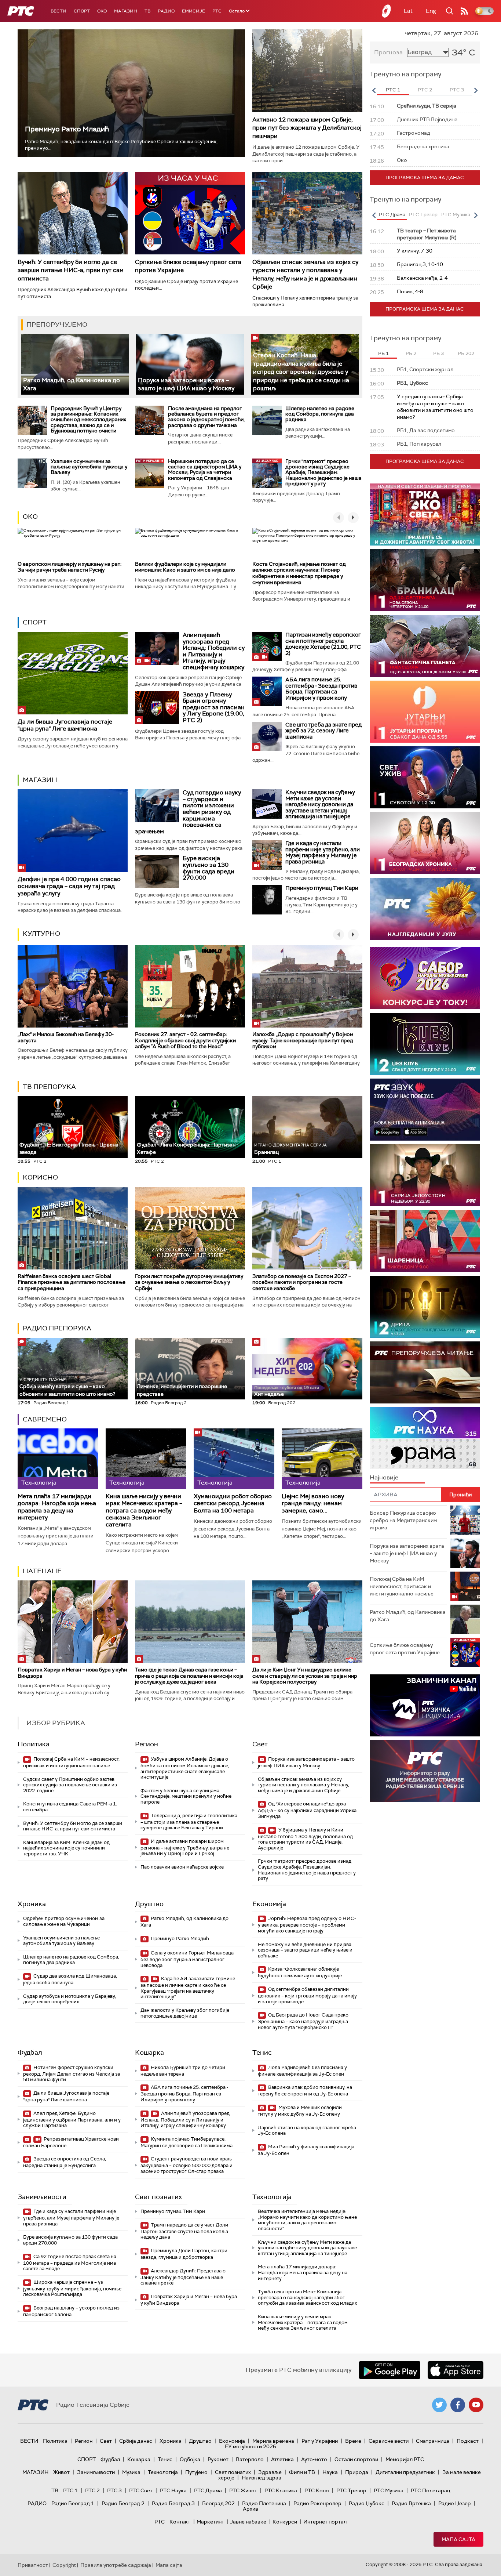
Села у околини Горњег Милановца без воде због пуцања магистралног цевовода (187, 1959)
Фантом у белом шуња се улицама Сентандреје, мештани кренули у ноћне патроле (186, 1796)
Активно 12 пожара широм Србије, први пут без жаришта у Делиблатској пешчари (307, 128)
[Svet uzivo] (425, 777)
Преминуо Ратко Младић (67, 129)
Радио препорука (57, 1328)
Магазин (126, 11)
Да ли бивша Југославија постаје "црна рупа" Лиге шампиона (65, 725)
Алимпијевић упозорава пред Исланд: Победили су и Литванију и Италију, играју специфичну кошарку (214, 651)
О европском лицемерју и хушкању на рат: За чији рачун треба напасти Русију (70, 567)
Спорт (82, 11)
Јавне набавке (248, 2522)
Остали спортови (356, 2459)
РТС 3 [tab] (457, 90)
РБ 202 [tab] (466, 353)
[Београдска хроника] (425, 843)
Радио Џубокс (367, 2503)
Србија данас (136, 2441)
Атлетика (282, 2459)
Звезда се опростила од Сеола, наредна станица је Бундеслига (65, 2162)
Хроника (32, 1904)
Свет (260, 1744)
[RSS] (464, 11)
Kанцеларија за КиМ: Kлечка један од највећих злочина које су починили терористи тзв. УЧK (66, 1848)
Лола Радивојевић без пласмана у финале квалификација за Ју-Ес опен (302, 2071)
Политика (34, 1744)
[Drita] (425, 1307)
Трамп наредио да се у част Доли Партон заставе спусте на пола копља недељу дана (184, 2231)
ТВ (147, 11)
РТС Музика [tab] (456, 215)
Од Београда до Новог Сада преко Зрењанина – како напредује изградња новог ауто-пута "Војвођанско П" (303, 2021)
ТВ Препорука (49, 1087)
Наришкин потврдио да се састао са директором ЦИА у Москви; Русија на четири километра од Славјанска (205, 470)
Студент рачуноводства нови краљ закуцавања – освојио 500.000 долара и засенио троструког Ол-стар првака (186, 2165)
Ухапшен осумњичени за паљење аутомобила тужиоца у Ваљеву (89, 467)
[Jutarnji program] (425, 712)
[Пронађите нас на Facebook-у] (458, 2405)
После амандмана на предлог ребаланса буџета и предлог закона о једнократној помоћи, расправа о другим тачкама (206, 417)
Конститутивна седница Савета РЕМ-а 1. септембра (70, 1807)
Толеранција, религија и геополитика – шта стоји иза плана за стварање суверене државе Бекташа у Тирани (189, 1822)
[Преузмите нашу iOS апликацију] (456, 2370)
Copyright (64, 2565)
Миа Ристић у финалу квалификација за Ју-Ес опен (306, 2150)
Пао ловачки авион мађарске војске (182, 1867)
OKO (102, 11)
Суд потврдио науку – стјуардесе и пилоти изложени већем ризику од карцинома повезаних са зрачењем (188, 812)
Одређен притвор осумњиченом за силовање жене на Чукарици (64, 1921)
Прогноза (388, 52)
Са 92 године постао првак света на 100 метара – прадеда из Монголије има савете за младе (70, 2263)
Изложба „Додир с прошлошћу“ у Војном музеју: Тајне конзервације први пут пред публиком (303, 1040)
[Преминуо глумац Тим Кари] (267, 900)
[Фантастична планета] (425, 646)
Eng (431, 11)
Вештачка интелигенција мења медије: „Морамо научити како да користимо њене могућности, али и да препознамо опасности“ (307, 2220)
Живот (61, 2472)
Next (476, 90)
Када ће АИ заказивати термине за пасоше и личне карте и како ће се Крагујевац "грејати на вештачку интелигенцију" (188, 1988)
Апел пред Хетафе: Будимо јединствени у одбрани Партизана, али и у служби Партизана (72, 2120)
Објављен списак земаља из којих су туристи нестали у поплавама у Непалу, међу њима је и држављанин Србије (305, 274)
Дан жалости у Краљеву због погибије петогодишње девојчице (185, 2013)
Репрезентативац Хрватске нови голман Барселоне (71, 2142)
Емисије (193, 11)
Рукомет (218, 2459)
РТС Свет (141, 2490)
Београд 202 (218, 2503)
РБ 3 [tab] (438, 353)
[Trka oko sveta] (425, 515)
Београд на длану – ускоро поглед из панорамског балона (71, 2311)
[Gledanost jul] (425, 909)
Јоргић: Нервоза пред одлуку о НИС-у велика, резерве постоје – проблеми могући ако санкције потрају (307, 1925)
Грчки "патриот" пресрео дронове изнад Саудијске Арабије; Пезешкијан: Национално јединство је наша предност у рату (323, 472)
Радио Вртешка (411, 2503)
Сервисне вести (389, 2441)
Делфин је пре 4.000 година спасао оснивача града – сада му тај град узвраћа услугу (69, 886)
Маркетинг (210, 2522)
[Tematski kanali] (425, 1438)
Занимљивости (42, 2197)
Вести (58, 11)
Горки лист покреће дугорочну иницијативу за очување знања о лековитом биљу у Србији (189, 1282)
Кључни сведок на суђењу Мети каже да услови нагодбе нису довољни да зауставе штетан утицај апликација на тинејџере (320, 804)
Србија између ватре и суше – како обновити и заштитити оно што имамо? (67, 1387)
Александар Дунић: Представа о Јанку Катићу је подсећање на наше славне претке (183, 2277)
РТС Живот (243, 2490)
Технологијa (272, 2197)
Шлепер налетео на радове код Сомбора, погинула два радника (320, 414)
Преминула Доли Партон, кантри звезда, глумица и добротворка (184, 2254)
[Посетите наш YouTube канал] (476, 2405)
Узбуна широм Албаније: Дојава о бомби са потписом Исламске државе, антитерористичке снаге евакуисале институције (185, 1768)
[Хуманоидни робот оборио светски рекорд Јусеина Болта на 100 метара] (234, 1459)
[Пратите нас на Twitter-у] (439, 2405)
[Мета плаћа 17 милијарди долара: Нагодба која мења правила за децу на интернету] (58, 1459)
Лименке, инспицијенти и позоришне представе (182, 1387)
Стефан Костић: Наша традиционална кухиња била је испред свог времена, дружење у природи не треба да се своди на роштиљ (301, 372)
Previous (374, 90)
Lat (408, 11)
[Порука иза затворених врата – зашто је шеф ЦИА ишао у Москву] (190, 364)
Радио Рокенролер (317, 2503)
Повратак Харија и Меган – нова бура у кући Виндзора (72, 1673)
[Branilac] (425, 580)
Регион (147, 1744)
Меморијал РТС (405, 2459)
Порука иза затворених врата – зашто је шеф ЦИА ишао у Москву (186, 384)
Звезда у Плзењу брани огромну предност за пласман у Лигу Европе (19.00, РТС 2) (214, 707)
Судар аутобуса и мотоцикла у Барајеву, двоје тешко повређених (70, 1999)
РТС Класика (281, 2490)
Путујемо (196, 2472)
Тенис (262, 2053)
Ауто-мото (314, 2459)
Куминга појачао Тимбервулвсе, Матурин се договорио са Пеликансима (186, 2142)
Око (30, 517)
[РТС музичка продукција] (425, 1705)
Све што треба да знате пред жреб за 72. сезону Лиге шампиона (323, 731)
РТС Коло (317, 2490)
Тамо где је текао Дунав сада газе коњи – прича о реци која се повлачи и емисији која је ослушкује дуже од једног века (189, 1676)
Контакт (180, 2522)
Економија (269, 1904)
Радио (166, 11)
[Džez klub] (425, 1044)
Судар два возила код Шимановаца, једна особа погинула (70, 1979)
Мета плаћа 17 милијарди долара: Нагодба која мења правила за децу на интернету (57, 1507)
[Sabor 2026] (425, 978)
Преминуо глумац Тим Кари (322, 888)
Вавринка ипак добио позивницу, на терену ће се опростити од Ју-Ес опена (305, 2090)
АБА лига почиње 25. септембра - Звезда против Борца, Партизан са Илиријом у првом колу (321, 689)
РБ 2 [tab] (411, 353)
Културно (41, 934)
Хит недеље (269, 1394)
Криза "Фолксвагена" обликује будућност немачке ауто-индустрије (300, 1972)
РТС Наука (173, 2490)
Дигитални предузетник (405, 2472)
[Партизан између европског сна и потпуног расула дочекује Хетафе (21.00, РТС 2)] (267, 646)
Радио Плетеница (264, 2503)
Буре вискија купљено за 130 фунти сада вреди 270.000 (209, 868)
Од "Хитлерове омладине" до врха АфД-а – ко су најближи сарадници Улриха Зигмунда (307, 1810)
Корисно (40, 1177)
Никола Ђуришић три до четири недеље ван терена (183, 2071)
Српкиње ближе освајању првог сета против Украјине (405, 1649)
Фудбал (30, 2053)
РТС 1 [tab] (393, 90)
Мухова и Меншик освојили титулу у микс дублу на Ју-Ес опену (300, 2111)
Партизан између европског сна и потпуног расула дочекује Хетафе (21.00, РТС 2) (323, 644)
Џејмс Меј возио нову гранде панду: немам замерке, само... (313, 1503)
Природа (357, 2472)
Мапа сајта (458, 2539)
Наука (330, 2472)
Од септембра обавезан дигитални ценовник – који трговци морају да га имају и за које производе (307, 1995)
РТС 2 (92, 2490)
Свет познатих (158, 2197)
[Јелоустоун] (425, 1175)
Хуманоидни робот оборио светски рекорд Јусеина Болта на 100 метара (233, 1503)
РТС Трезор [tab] (423, 215)
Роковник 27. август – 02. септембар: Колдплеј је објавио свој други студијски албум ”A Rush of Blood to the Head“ (185, 1040)
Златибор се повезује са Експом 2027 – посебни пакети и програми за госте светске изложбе (302, 1282)
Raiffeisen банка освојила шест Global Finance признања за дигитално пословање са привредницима (72, 1282)
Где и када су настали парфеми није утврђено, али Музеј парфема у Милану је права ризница (323, 852)
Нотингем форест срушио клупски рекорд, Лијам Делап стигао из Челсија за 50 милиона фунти (72, 2074)
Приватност (33, 2565)
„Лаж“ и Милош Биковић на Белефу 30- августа (66, 1037)
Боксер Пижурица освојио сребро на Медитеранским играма (403, 1520)
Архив (251, 2509)
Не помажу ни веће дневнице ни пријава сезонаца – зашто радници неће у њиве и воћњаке (305, 1950)
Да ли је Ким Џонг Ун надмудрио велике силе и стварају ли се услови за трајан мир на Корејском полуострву (305, 1676)
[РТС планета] (387, 11)
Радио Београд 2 (123, 2503)
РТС (217, 11)
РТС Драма (208, 2490)
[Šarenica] (425, 1241)
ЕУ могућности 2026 (251, 2446)
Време (353, 2441)
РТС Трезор (351, 2490)
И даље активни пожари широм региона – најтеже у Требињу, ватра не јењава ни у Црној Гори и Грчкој (185, 1847)
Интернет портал (325, 2522)
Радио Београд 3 (173, 2503)
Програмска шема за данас (425, 177)
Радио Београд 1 (73, 2503)
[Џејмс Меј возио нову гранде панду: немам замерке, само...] (322, 1459)
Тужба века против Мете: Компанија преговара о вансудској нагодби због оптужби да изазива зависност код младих (307, 2297)
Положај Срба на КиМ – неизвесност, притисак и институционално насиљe (71, 1762)
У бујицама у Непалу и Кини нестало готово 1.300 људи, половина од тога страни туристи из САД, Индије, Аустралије (305, 1839)
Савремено (45, 1419)
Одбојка (190, 2459)
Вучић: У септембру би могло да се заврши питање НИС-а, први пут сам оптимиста (71, 270)
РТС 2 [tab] (425, 90)
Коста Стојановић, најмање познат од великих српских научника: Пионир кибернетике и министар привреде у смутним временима (299, 573)
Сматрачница (433, 2441)
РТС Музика (389, 2490)
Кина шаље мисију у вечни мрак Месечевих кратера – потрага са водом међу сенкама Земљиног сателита (144, 1510)
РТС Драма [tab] (392, 215)
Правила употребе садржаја (116, 2565)
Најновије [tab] (384, 1477)
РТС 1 (70, 2490)
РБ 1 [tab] (383, 353)
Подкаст (468, 2441)
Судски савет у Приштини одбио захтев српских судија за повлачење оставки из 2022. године (70, 1785)
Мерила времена (273, 2441)
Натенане (42, 1571)
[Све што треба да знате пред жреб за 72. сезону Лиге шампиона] (267, 736)
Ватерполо (250, 2459)
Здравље (270, 2472)
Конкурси (285, 2522)
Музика (131, 2472)
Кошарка (149, 2053)
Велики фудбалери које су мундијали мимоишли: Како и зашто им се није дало (185, 567)
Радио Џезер (455, 2503)
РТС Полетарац (430, 2490)
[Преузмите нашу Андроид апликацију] (390, 2370)
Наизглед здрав (262, 2478)
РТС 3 (114, 2490)
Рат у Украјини (320, 2441)
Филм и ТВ (302, 2472)
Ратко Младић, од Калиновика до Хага (184, 1922)
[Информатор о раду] (425, 1771)
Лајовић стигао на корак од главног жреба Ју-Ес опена (307, 2131)
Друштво (149, 1904)
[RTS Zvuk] (425, 1110)
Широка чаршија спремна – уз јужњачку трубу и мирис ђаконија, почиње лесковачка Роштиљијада (72, 2288)
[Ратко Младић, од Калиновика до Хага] (75, 364)
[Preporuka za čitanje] (425, 1372)
